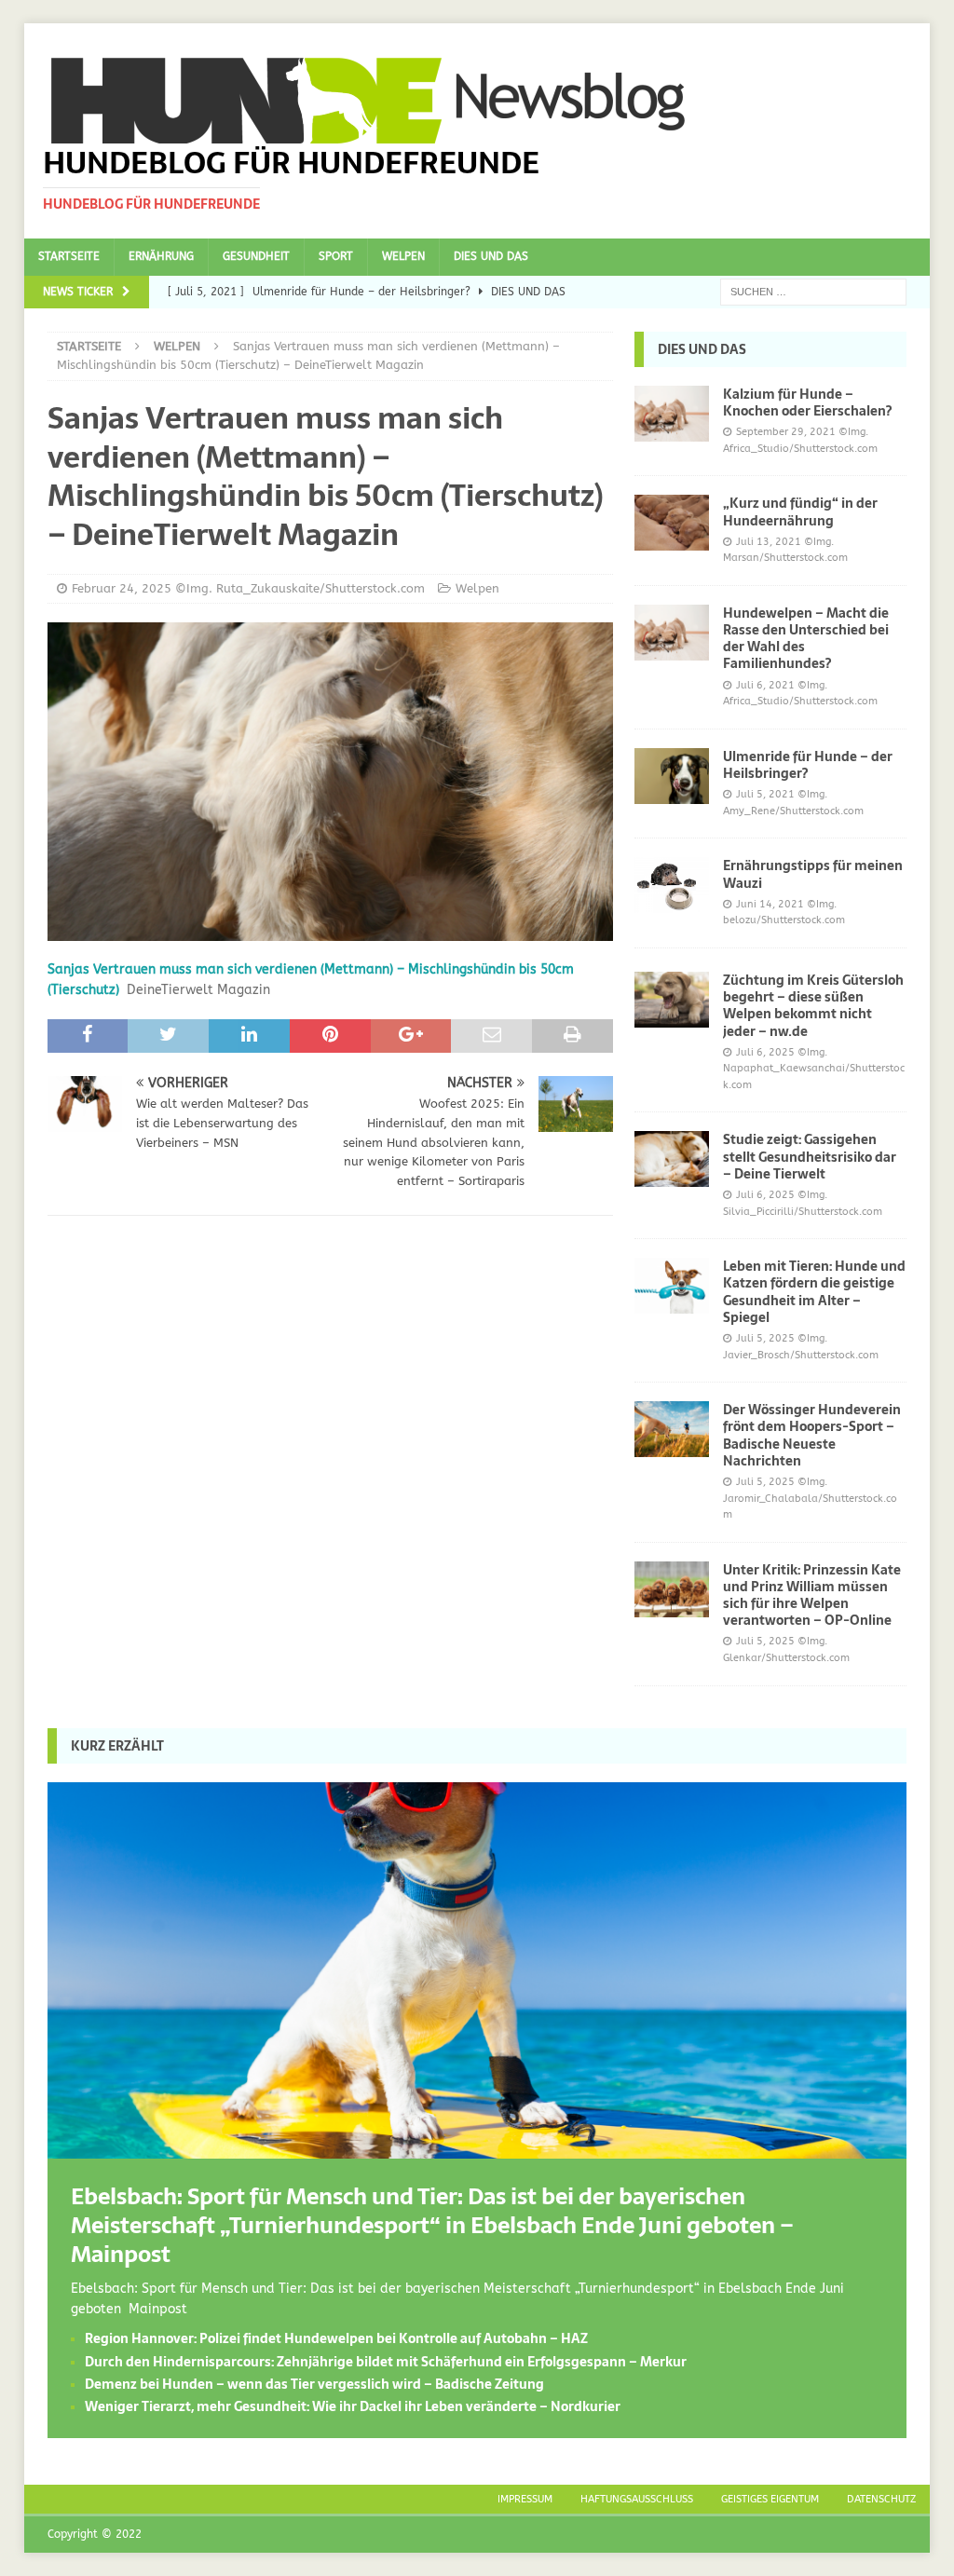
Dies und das (491, 256)
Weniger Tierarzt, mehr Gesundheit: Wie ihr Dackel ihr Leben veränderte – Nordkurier (353, 2406)
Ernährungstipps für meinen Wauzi (813, 874)
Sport (336, 256)
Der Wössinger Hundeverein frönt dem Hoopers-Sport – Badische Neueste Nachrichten (812, 1435)
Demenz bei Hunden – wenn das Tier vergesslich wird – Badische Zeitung (314, 2384)
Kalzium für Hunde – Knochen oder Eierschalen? (807, 402)
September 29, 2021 (786, 432)
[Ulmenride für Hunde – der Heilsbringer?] (672, 776)
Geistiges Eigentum (770, 2499)
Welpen (403, 256)
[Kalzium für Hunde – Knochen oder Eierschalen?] (672, 414)
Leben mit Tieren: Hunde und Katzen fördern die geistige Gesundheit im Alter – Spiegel (814, 1292)
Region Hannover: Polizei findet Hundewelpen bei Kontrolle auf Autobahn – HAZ (336, 2338)
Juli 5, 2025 (765, 1338)
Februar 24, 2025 (122, 588)
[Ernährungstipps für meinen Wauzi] (672, 885)
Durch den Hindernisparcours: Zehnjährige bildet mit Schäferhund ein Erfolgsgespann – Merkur (386, 2362)
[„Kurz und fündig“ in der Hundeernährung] (672, 523)
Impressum (525, 2499)
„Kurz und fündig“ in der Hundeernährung (800, 511)
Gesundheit (256, 256)
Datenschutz (881, 2499)
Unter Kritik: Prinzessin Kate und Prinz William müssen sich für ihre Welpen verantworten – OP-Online (812, 1595)
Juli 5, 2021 (765, 794)
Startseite (69, 256)
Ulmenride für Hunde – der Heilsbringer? (808, 765)
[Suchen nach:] (813, 291)
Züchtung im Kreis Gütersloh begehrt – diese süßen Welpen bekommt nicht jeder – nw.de (813, 1006)
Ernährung (161, 256)
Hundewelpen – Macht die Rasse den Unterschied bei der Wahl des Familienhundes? (806, 639)
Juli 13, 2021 (769, 542)
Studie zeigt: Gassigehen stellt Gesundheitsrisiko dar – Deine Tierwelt (810, 1156)
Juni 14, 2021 (770, 904)
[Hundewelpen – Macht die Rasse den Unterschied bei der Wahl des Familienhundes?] (672, 633)
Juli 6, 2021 (765, 685)
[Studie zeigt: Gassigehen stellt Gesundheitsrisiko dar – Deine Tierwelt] (672, 1159)
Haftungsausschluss (637, 2499)
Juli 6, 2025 (765, 1052)
